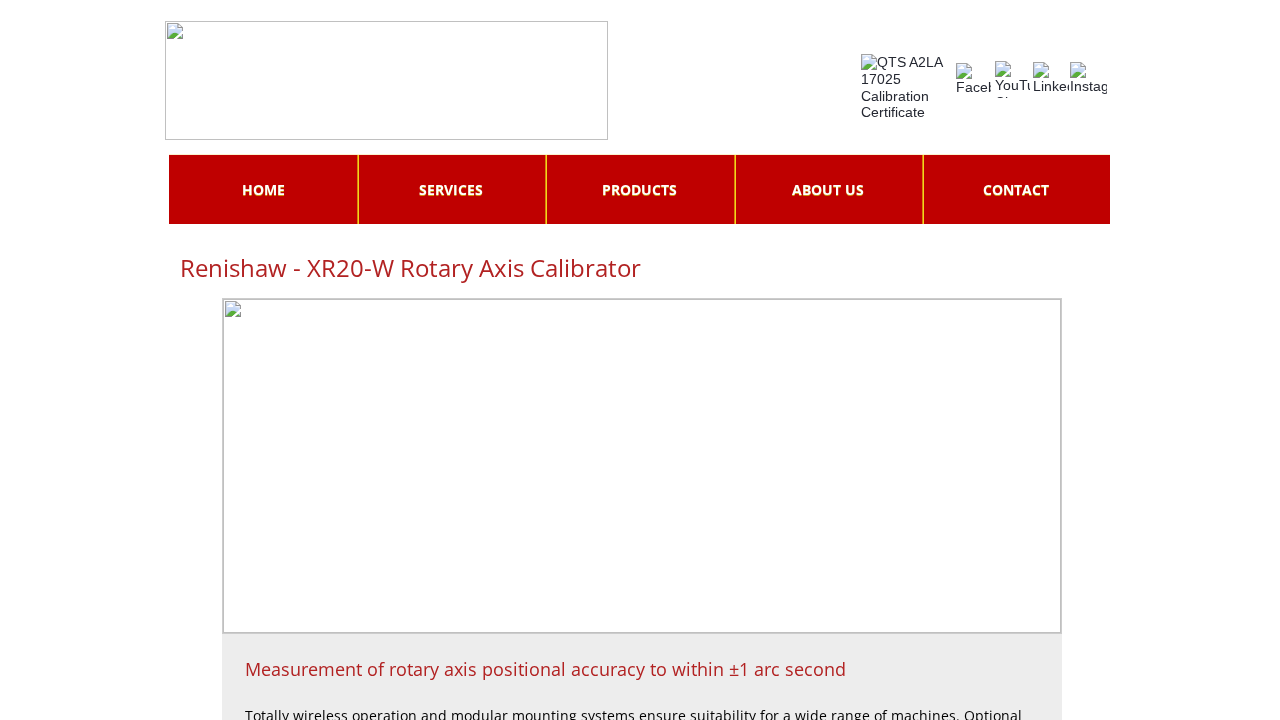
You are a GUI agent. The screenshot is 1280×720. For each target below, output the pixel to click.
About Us (828, 189)
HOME (263, 189)
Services (451, 189)
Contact (1016, 189)
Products (639, 189)
